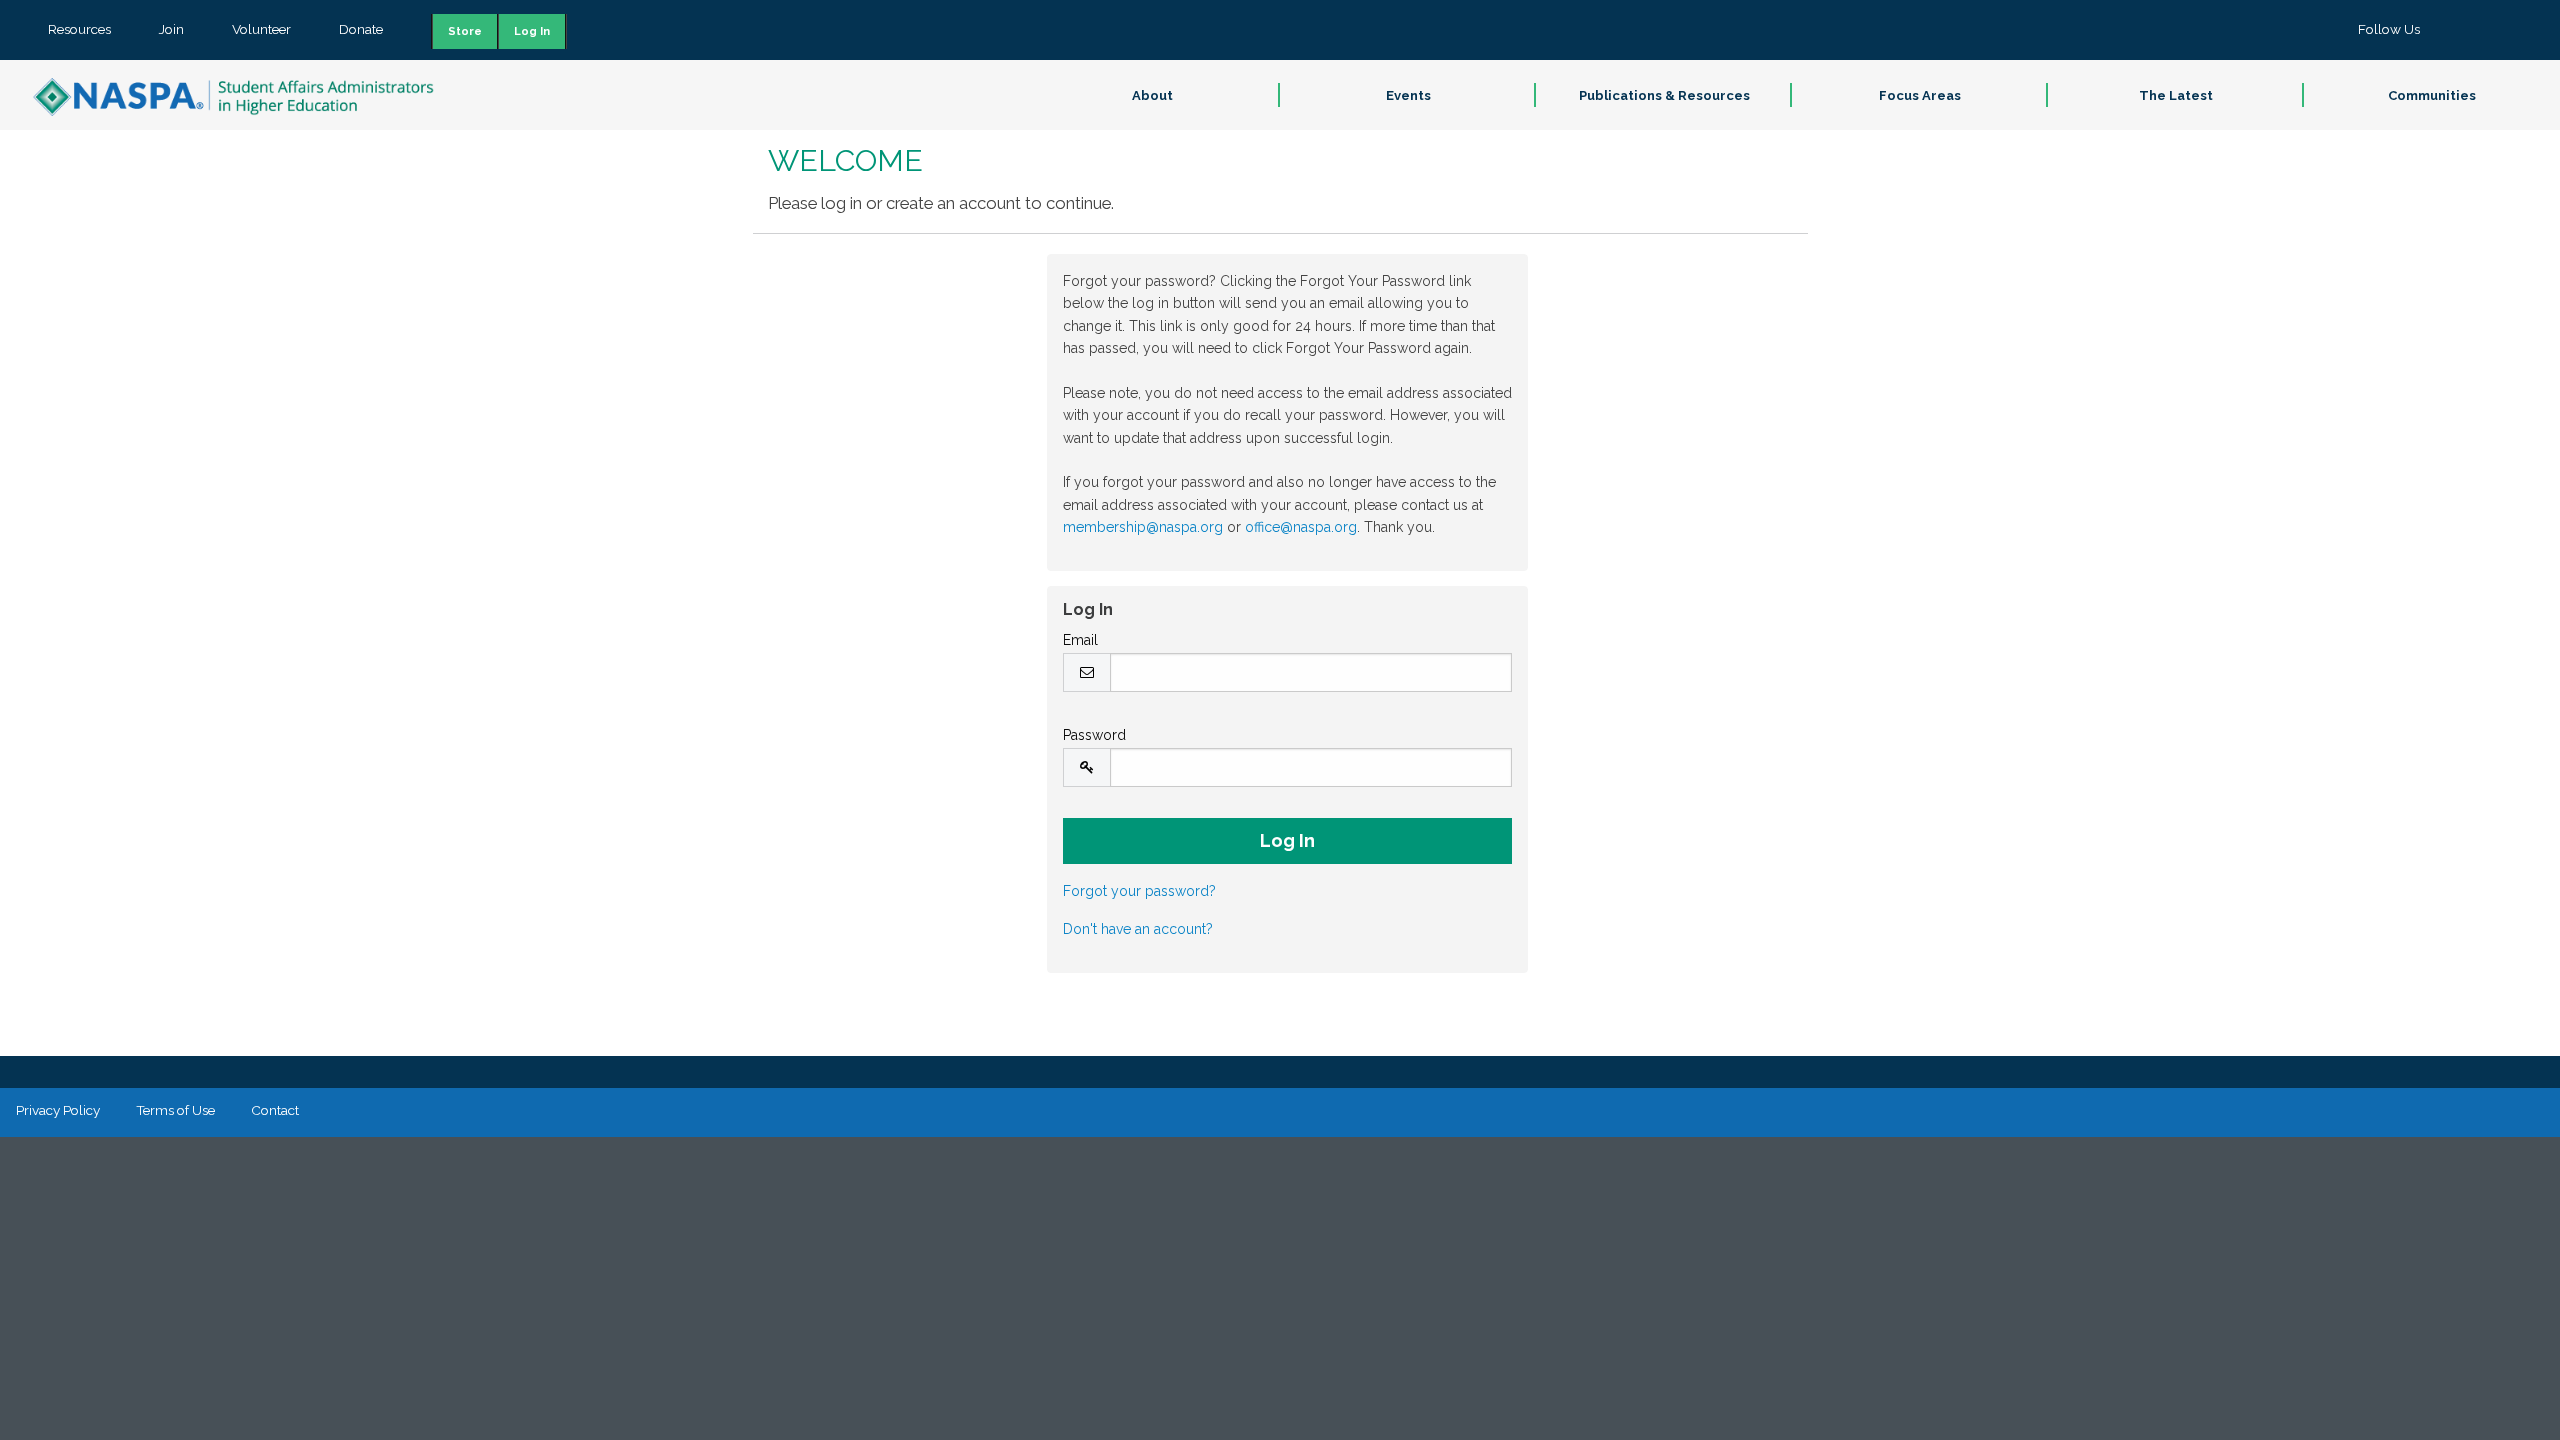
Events (1408, 95)
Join (171, 29)
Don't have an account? (1138, 929)
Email (1080, 640)
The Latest (2176, 95)
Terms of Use (175, 1110)
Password (1094, 735)
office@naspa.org (1301, 527)
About (1152, 95)
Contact (275, 1110)
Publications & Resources (1664, 95)
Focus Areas (1920, 95)
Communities (2432, 95)
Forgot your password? (1139, 891)
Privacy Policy (58, 1110)
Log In (532, 31)
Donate (361, 29)
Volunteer (261, 29)
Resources (79, 29)
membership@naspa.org (1143, 527)
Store (465, 31)
